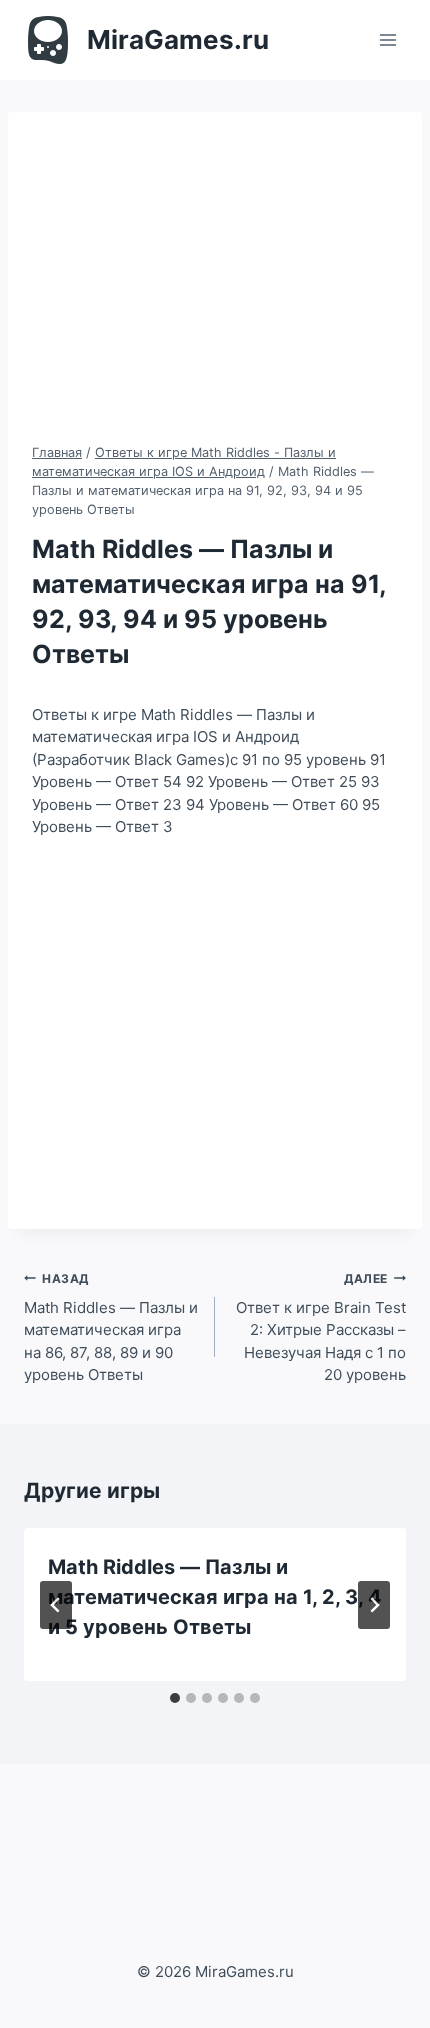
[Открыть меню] (387, 39)
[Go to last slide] (56, 1605)
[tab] (175, 1698)
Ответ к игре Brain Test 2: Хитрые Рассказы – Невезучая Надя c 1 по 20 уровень (321, 1328)
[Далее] (374, 1605)
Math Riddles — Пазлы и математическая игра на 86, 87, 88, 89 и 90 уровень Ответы (111, 1328)
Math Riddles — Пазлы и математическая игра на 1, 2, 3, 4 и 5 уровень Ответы (215, 1597)
